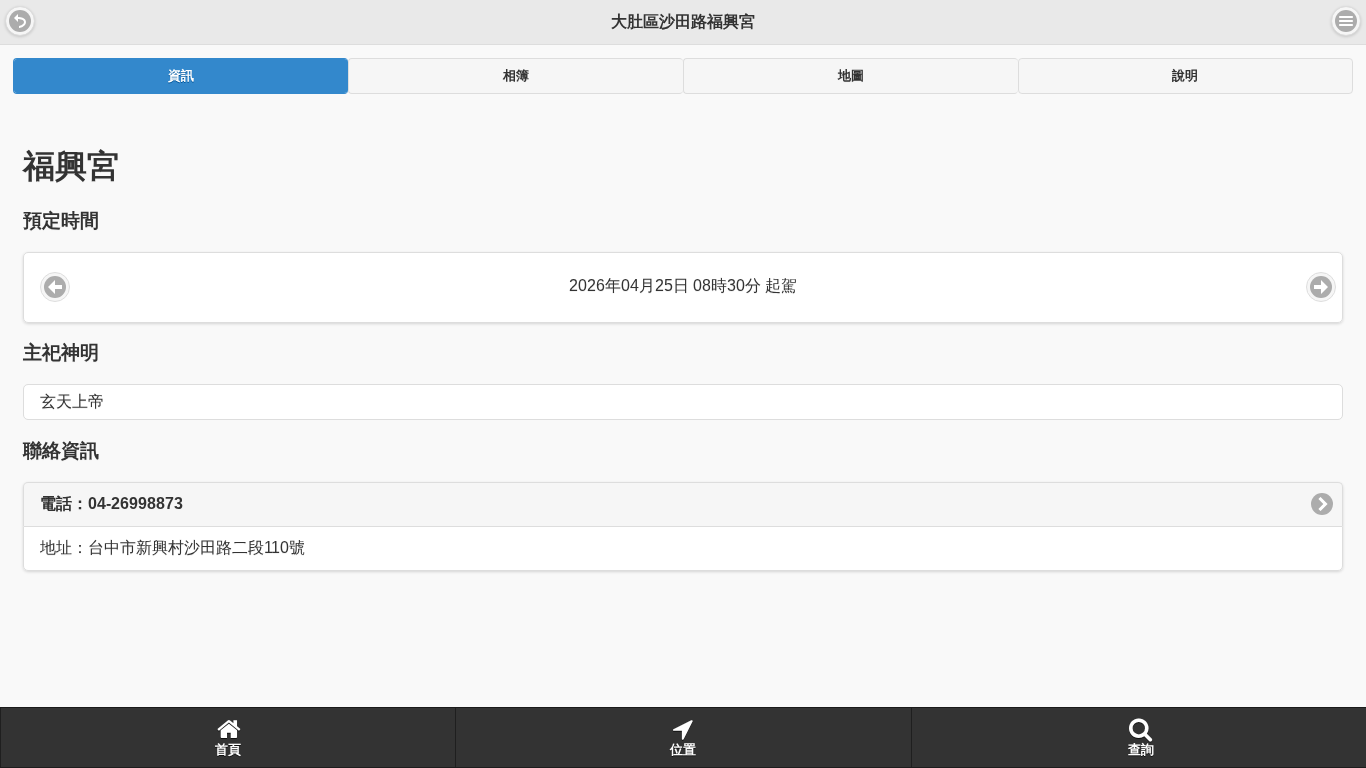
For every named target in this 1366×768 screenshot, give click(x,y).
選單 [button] (1346, 21)
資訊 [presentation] (181, 76)
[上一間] (55, 287)
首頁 (228, 750)
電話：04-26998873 (111, 503)
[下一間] (1321, 287)
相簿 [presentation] (516, 76)
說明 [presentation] (1185, 76)
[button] (20, 21)
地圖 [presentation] (851, 76)
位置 (683, 750)
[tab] (180, 76)
